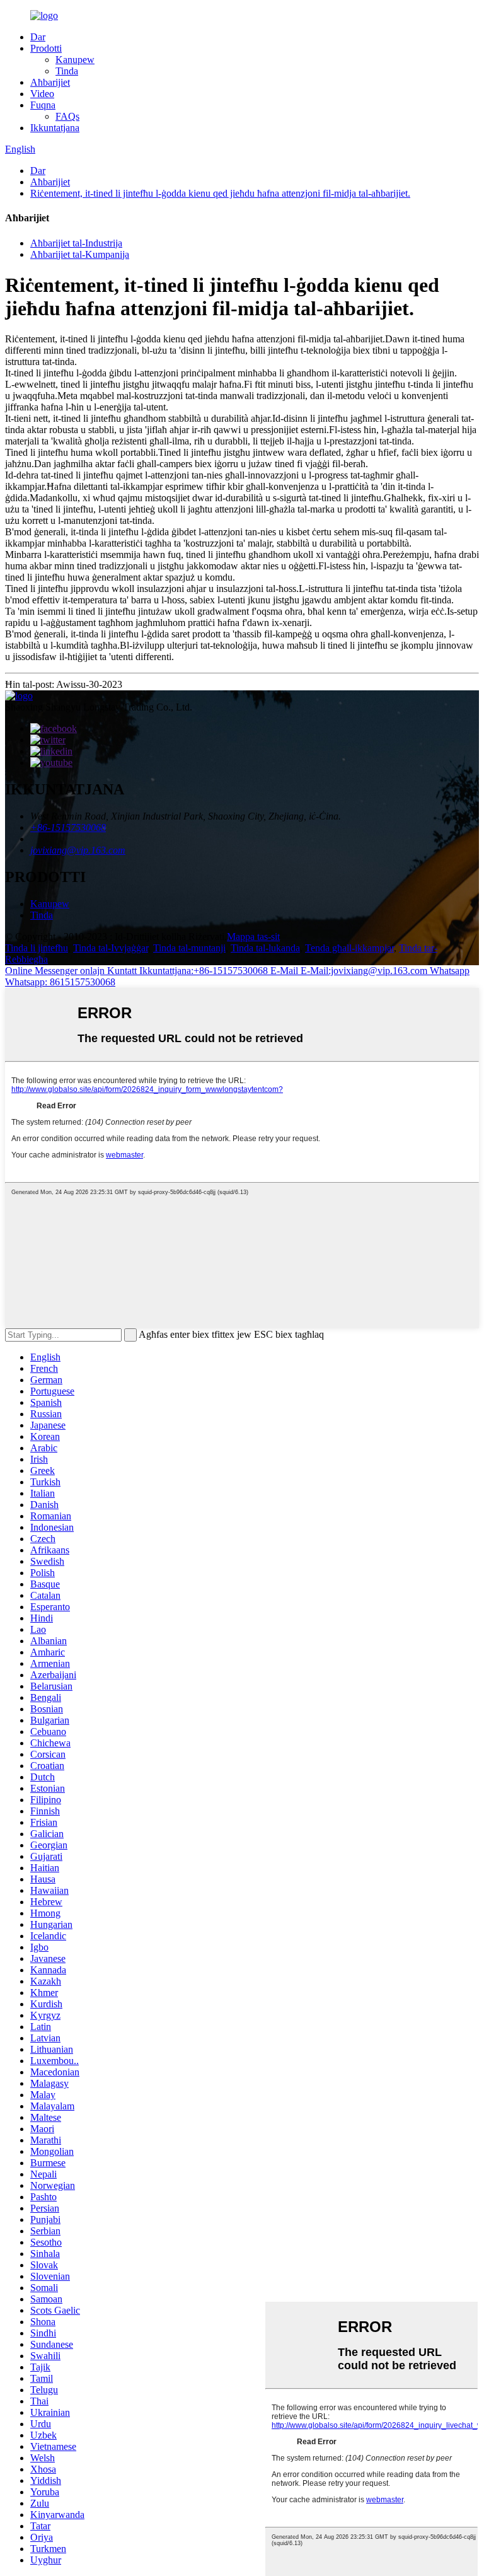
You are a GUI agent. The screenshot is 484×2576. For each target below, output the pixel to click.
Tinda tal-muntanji (189, 948)
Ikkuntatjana (55, 128)
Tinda (67, 71)
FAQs (67, 116)
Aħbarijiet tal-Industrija (76, 243)
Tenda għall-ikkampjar (349, 948)
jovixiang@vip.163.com (78, 850)
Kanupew (75, 60)
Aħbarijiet (50, 82)
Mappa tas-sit (253, 937)
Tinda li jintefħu (37, 948)
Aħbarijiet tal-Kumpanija (80, 254)
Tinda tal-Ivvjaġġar (111, 948)
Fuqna (43, 105)
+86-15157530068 (68, 827)
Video (42, 94)
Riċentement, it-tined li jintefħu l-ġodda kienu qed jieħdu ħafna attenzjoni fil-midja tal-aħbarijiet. (220, 193)
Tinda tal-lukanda (265, 948)
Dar (38, 37)
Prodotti (46, 48)
